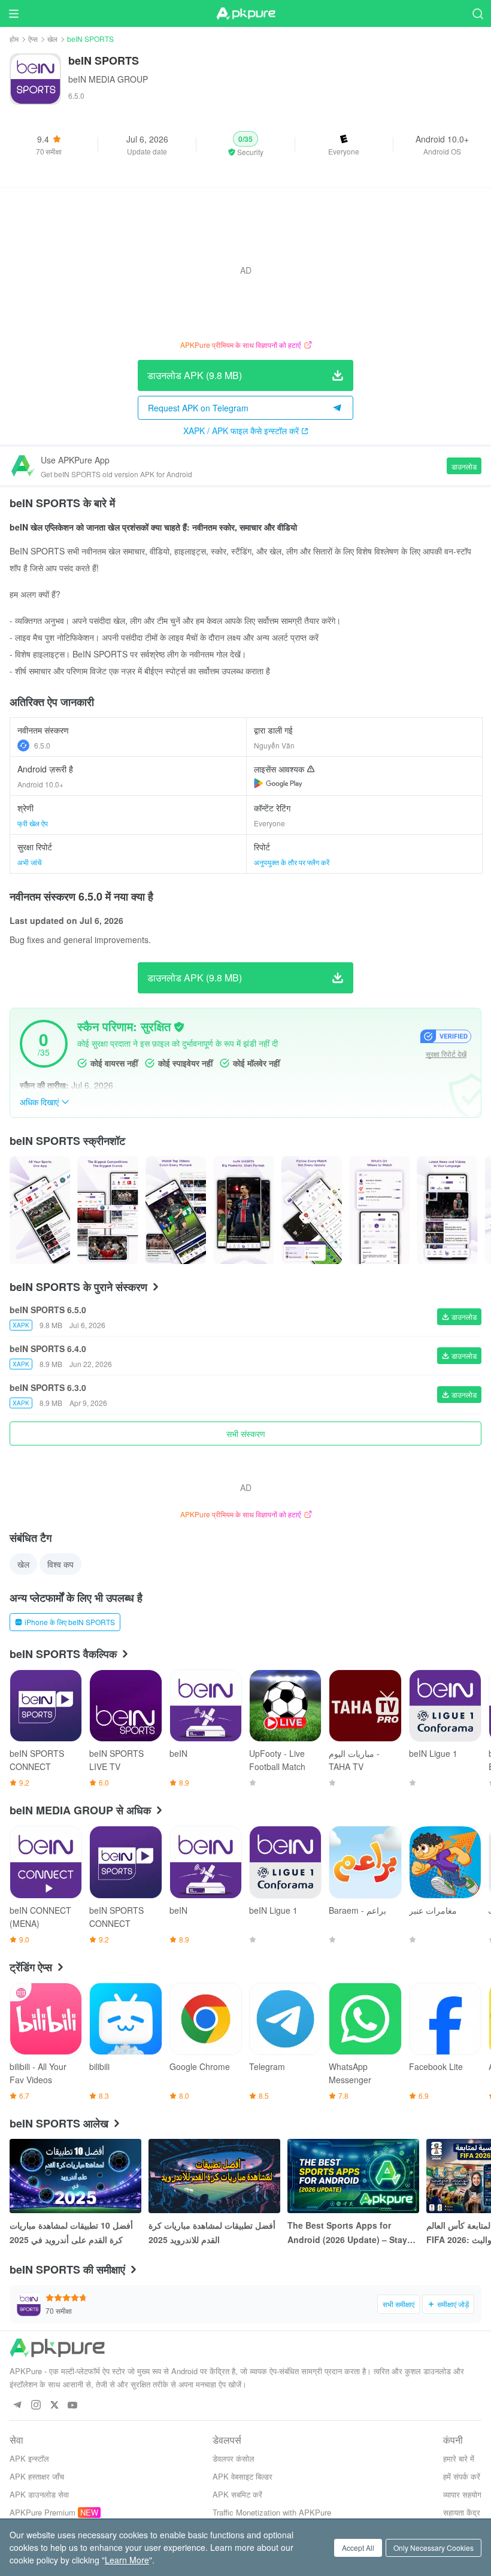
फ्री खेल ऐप (33, 823)
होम (14, 39)
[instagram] (36, 2406)
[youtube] (73, 2406)
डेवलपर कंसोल (234, 2458)
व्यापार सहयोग (462, 2494)
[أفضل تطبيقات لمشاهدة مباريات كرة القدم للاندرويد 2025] (214, 2176)
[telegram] (17, 2406)
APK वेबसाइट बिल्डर (243, 2476)
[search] (478, 13)
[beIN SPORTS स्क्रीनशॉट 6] (447, 1210)
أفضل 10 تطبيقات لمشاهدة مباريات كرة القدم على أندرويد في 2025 (71, 2232)
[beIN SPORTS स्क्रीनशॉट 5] (379, 1210)
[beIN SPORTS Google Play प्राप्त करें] (278, 783)
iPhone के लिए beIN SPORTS (70, 1622)
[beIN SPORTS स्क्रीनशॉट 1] (107, 1210)
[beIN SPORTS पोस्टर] (40, 1210)
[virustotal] (179, 1027)
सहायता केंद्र (462, 2512)
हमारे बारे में (459, 2458)
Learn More (127, 2560)
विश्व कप (60, 1564)
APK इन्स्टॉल (29, 2458)
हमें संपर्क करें (462, 2476)
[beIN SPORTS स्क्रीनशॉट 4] (312, 1210)
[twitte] (54, 2406)
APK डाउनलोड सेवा (39, 2494)
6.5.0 (42, 745)
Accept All (358, 2548)
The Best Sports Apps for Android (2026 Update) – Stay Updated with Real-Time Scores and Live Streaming (351, 2233)
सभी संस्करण (246, 1434)
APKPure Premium (43, 2512)
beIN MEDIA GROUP (108, 79)
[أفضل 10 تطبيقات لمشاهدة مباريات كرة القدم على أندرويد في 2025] (75, 2176)
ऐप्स (33, 39)
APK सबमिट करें (237, 2494)
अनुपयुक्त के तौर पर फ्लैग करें (292, 862)
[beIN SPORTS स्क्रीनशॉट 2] (176, 1210)
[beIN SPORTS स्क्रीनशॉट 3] (243, 1210)
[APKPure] (245, 14)
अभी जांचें (29, 862)
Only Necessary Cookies (434, 2548)
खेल (52, 39)
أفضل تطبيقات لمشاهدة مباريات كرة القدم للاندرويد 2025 (212, 2232)
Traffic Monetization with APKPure (272, 2512)
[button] (245, 144)
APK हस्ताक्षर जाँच (37, 2476)
